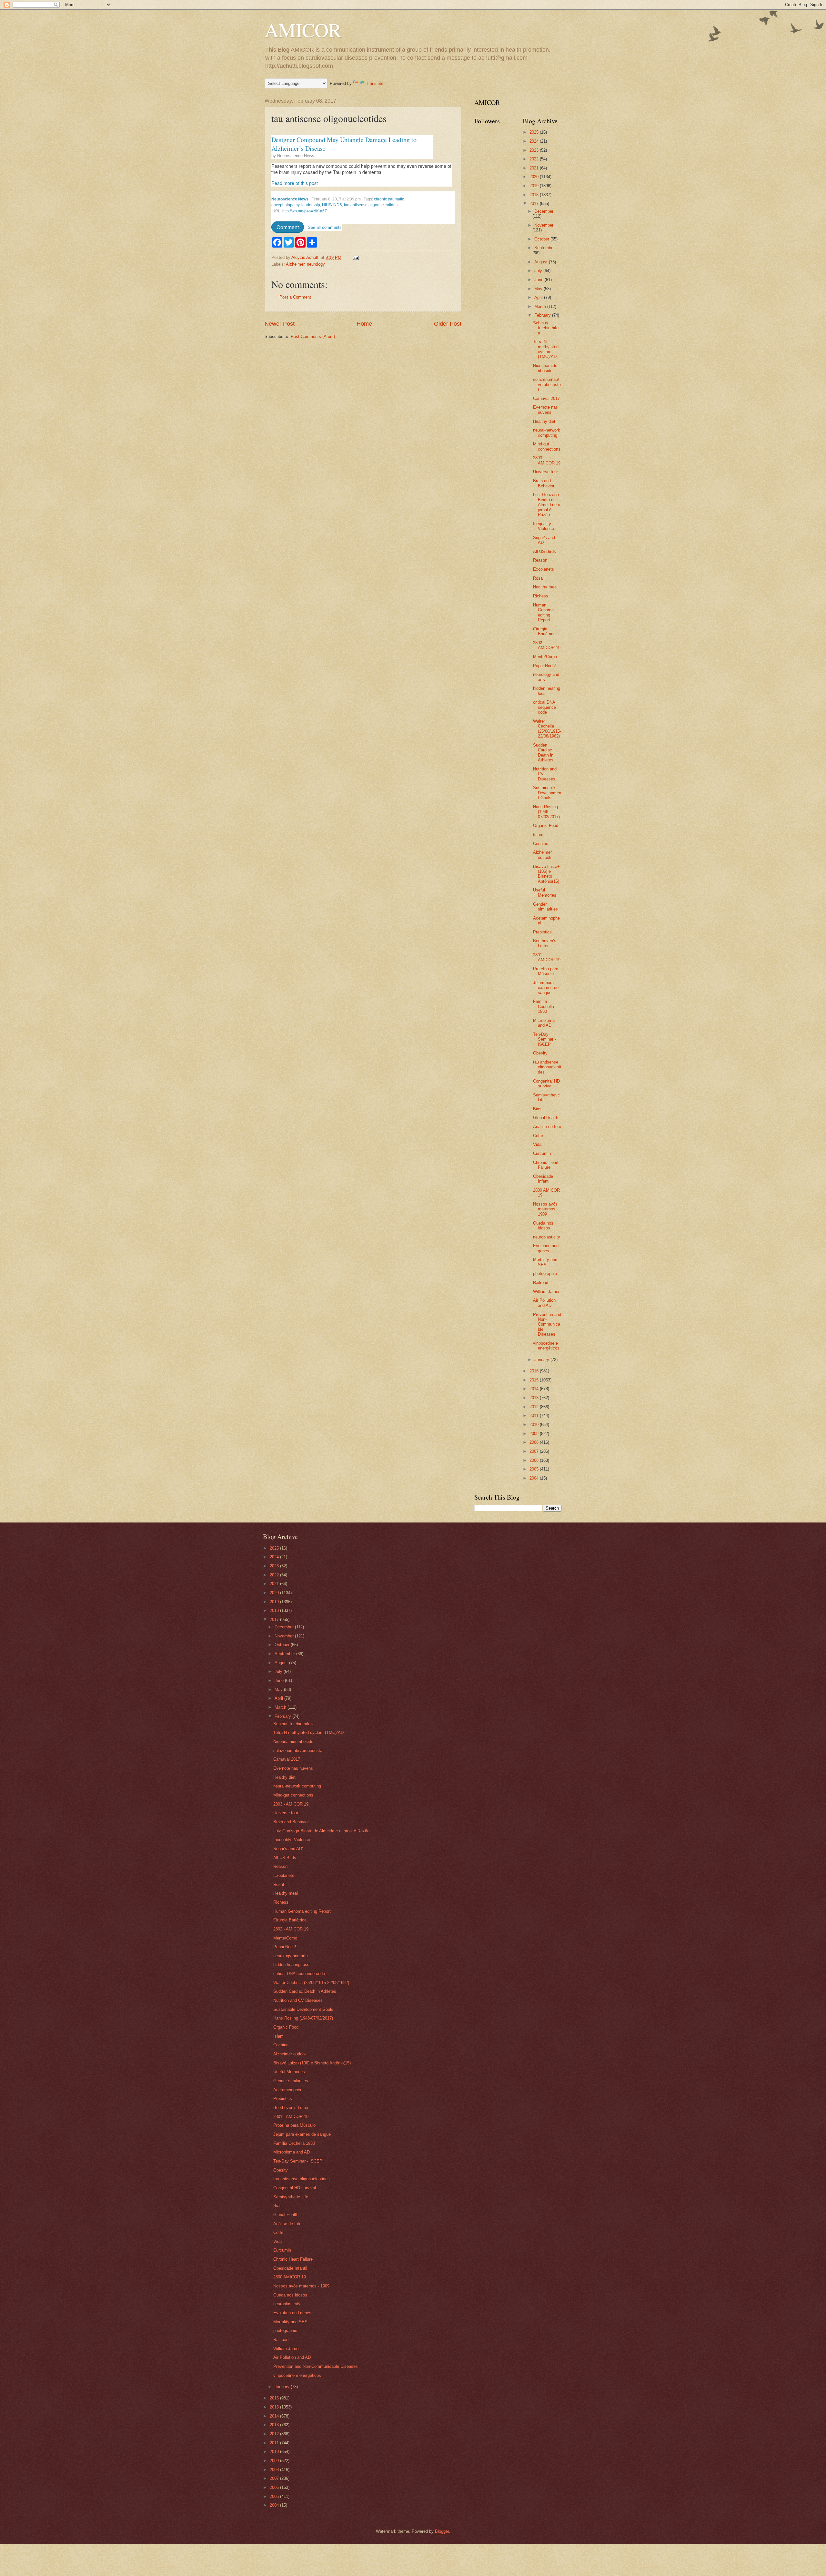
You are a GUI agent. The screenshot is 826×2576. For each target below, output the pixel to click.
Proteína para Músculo (546, 971)
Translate (375, 83)
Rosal (538, 578)
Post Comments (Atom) (313, 336)
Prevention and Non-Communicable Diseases (547, 1324)
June (539, 280)
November (544, 225)
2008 (535, 1442)
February (543, 315)
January (542, 1360)
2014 (535, 1389)
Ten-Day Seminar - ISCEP (544, 1039)
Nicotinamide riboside (545, 368)
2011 (535, 1415)
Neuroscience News (296, 156)
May (539, 289)
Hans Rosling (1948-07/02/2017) (546, 812)
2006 (535, 1460)
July (539, 271)
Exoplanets (544, 569)
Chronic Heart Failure (546, 1165)
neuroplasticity (547, 1237)
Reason (540, 560)
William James (547, 1292)
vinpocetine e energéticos (546, 1346)
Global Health (546, 1118)
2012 (535, 1407)
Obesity (540, 1053)
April (539, 297)
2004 (535, 1478)
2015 (535, 1380)
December (544, 211)
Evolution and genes (546, 1248)
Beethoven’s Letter (545, 943)
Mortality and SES (545, 1262)
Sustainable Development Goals (547, 793)
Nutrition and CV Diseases (298, 2000)
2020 (535, 177)
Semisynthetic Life (291, 2197)
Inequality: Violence (544, 526)
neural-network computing (547, 433)
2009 (535, 1434)
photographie (545, 1273)
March (541, 306)
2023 (535, 150)
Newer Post (280, 324)
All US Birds (544, 551)
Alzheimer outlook (542, 855)
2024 (535, 141)
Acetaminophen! (288, 2090)
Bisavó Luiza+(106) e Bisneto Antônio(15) (546, 874)
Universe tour (545, 472)
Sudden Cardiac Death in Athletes (543, 753)
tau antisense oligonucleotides (371, 205)
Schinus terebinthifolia (547, 328)
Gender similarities (545, 907)
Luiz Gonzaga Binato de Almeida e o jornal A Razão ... (547, 505)
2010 (535, 1425)
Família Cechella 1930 (544, 1006)
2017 (535, 204)
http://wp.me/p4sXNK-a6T (305, 211)
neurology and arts (291, 1956)
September (544, 248)
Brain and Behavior (544, 483)
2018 (535, 195)
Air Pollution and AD (544, 1303)
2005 (535, 1469)
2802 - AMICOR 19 (547, 645)
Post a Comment (295, 297)
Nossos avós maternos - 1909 (545, 1209)
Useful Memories (545, 892)
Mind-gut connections (547, 446)
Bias (537, 1109)
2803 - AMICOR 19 (547, 460)
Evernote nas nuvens (545, 410)
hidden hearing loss (291, 1965)
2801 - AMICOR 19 (547, 957)
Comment (288, 227)
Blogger (442, 2531)
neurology (316, 264)
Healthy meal (545, 587)
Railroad (541, 1283)
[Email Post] (356, 257)
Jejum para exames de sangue (546, 988)
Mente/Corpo (545, 657)
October (542, 239)
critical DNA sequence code (544, 707)
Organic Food (546, 825)
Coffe (538, 1136)
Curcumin (542, 1153)
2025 (535, 132)
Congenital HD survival (546, 1084)
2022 (535, 159)
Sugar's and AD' (544, 540)
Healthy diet (544, 421)
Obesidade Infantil (543, 1179)
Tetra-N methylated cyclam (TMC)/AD (546, 349)
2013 (535, 1398)
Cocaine (541, 844)
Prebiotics (542, 932)
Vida (537, 1144)
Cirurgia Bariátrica (544, 631)
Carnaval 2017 (546, 398)
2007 (535, 1451)
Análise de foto (547, 1127)
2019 (535, 186)
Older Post (448, 324)
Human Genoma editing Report (543, 612)
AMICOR (303, 30)
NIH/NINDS (332, 205)
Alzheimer (295, 264)
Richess (541, 596)
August (542, 262)
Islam (538, 835)
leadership (311, 205)
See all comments (325, 227)
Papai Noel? (544, 666)
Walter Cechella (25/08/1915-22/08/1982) (547, 729)
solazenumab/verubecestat (547, 384)
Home (364, 324)
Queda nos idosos (543, 1226)
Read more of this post (295, 183)
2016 (535, 1371)
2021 (535, 168)
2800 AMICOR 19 (290, 2277)
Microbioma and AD (544, 1023)
